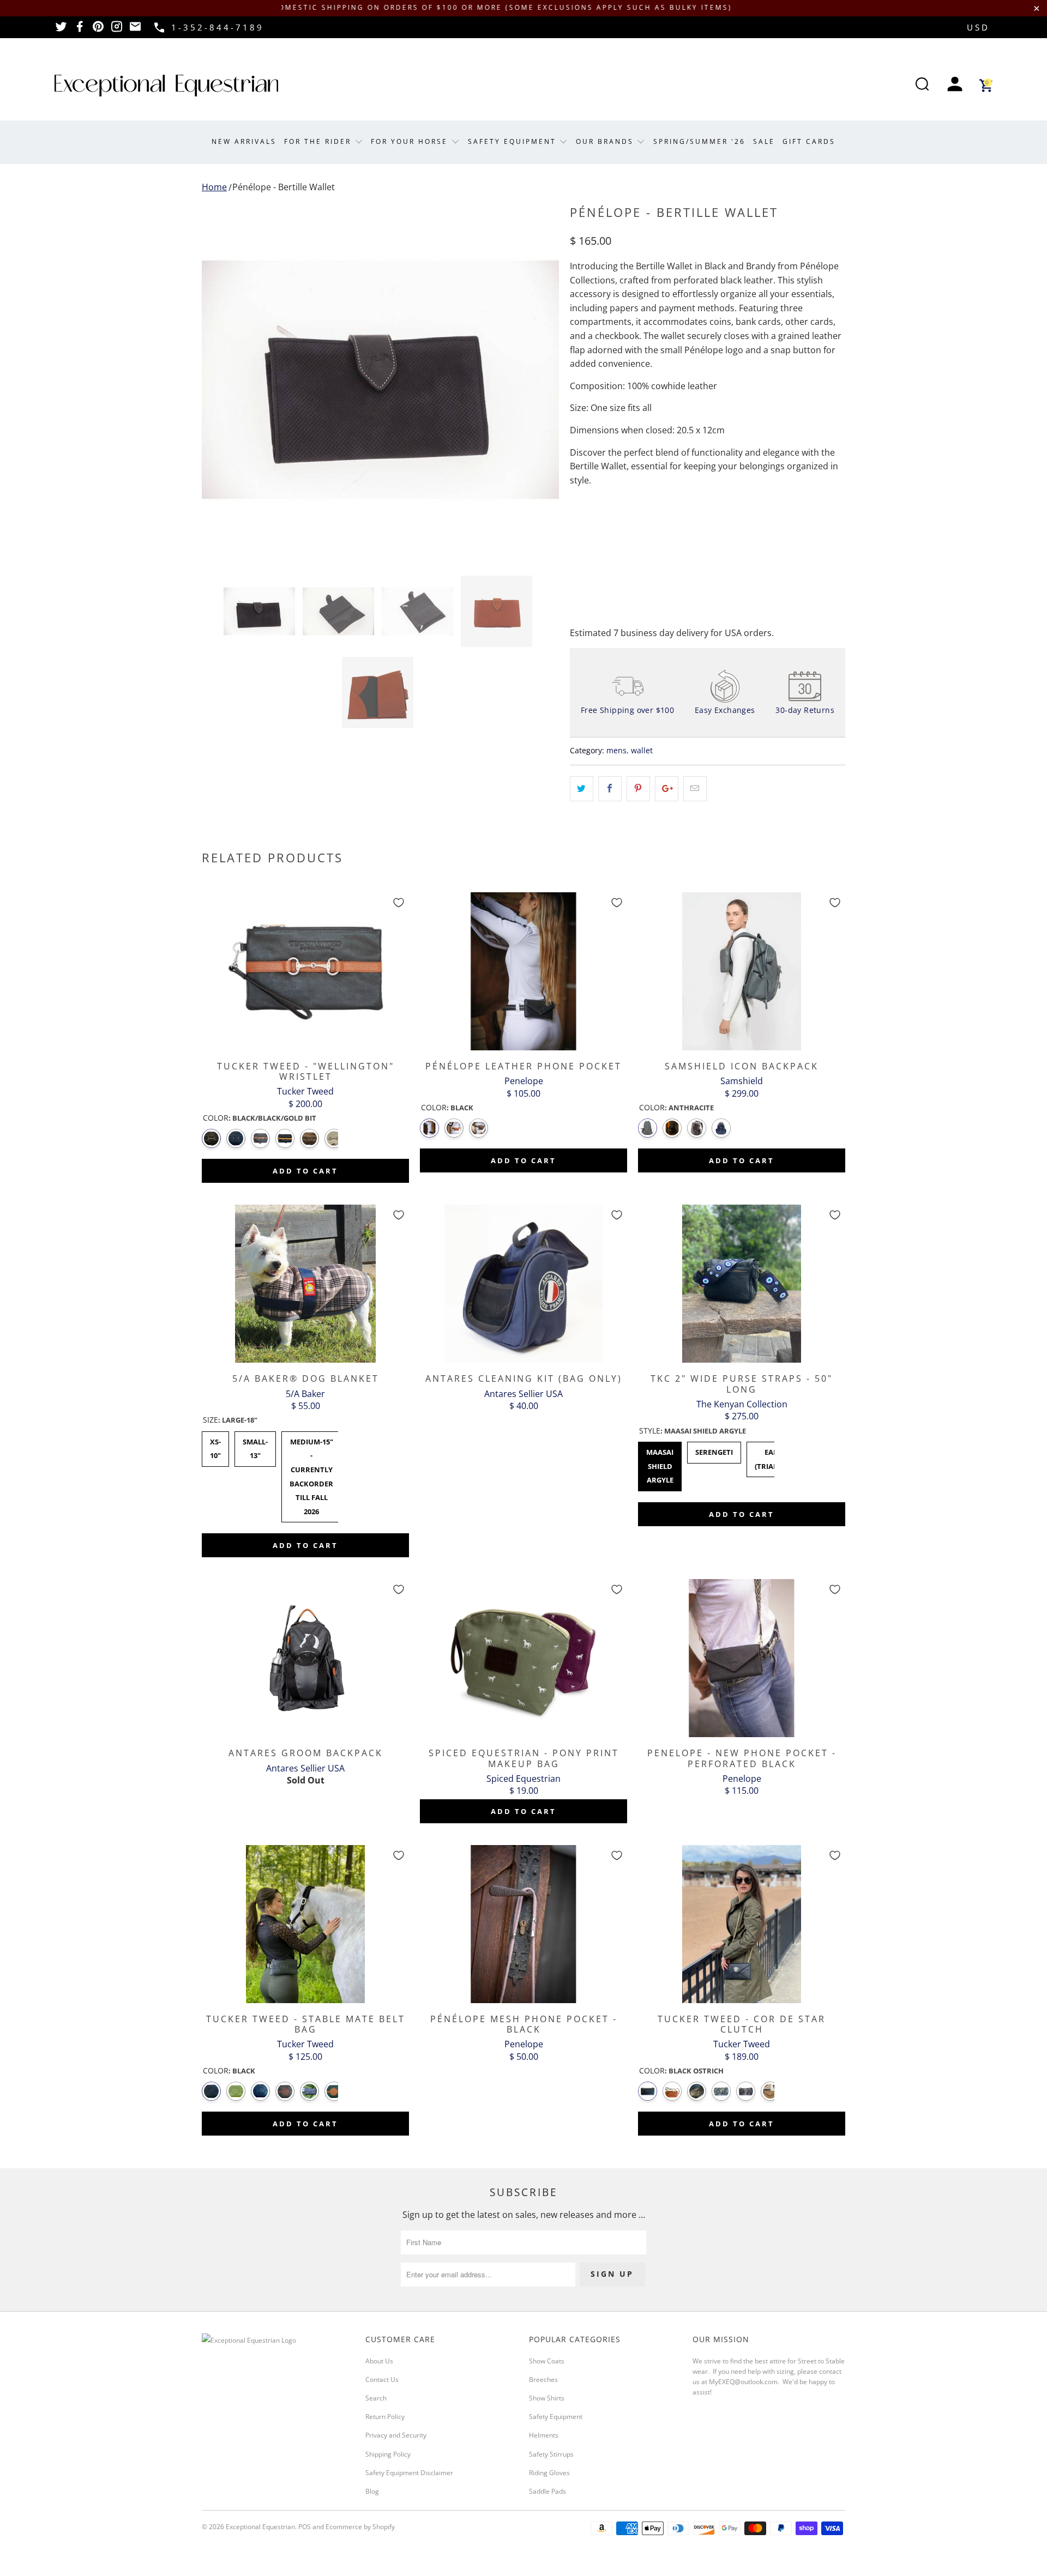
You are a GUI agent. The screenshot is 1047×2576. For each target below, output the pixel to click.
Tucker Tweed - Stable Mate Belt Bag (305, 1924)
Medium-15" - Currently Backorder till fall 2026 (311, 1474)
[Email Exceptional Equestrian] (135, 30)
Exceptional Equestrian (260, 2527)
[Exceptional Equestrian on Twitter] (61, 30)
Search (376, 2398)
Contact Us (382, 2380)
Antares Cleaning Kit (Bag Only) (523, 1284)
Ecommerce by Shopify (360, 2527)
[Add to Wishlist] (399, 903)
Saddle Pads (547, 2491)
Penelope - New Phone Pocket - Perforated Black (742, 1658)
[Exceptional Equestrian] (166, 86)
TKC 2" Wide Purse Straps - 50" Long (742, 1284)
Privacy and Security (396, 2435)
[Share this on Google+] (667, 789)
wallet (642, 750)
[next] (540, 380)
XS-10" (216, 1446)
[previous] (221, 380)
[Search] (922, 85)
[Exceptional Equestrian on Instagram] (117, 30)
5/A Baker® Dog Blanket (305, 1284)
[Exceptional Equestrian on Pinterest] (98, 30)
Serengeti (714, 1449)
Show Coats (547, 2361)
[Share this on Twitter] (582, 789)
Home (214, 187)
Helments (544, 2435)
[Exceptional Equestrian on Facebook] (80, 30)
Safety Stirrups (551, 2454)
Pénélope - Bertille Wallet (284, 187)
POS (305, 2527)
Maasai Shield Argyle (660, 1463)
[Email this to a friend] (695, 789)
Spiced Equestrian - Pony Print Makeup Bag (523, 1658)
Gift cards (809, 141)
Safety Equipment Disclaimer (409, 2473)
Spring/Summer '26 (699, 141)
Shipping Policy (388, 2454)
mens (616, 750)
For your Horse (411, 141)
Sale (764, 141)
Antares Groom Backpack (305, 1658)
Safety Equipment (514, 141)
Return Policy (385, 2417)
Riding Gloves (549, 2473)
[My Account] (955, 85)
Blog (372, 2491)
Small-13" (255, 1446)
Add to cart (305, 1171)
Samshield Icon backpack (742, 971)
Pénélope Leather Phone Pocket (523, 971)
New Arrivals (244, 141)
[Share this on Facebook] (610, 789)
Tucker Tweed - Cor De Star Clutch (742, 1924)
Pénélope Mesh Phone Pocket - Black (523, 1924)
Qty (577, 510)
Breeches (543, 2380)
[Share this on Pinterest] (638, 789)
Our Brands (606, 141)
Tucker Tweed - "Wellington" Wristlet (305, 971)
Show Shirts (547, 2398)
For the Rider (319, 141)
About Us (379, 2361)
